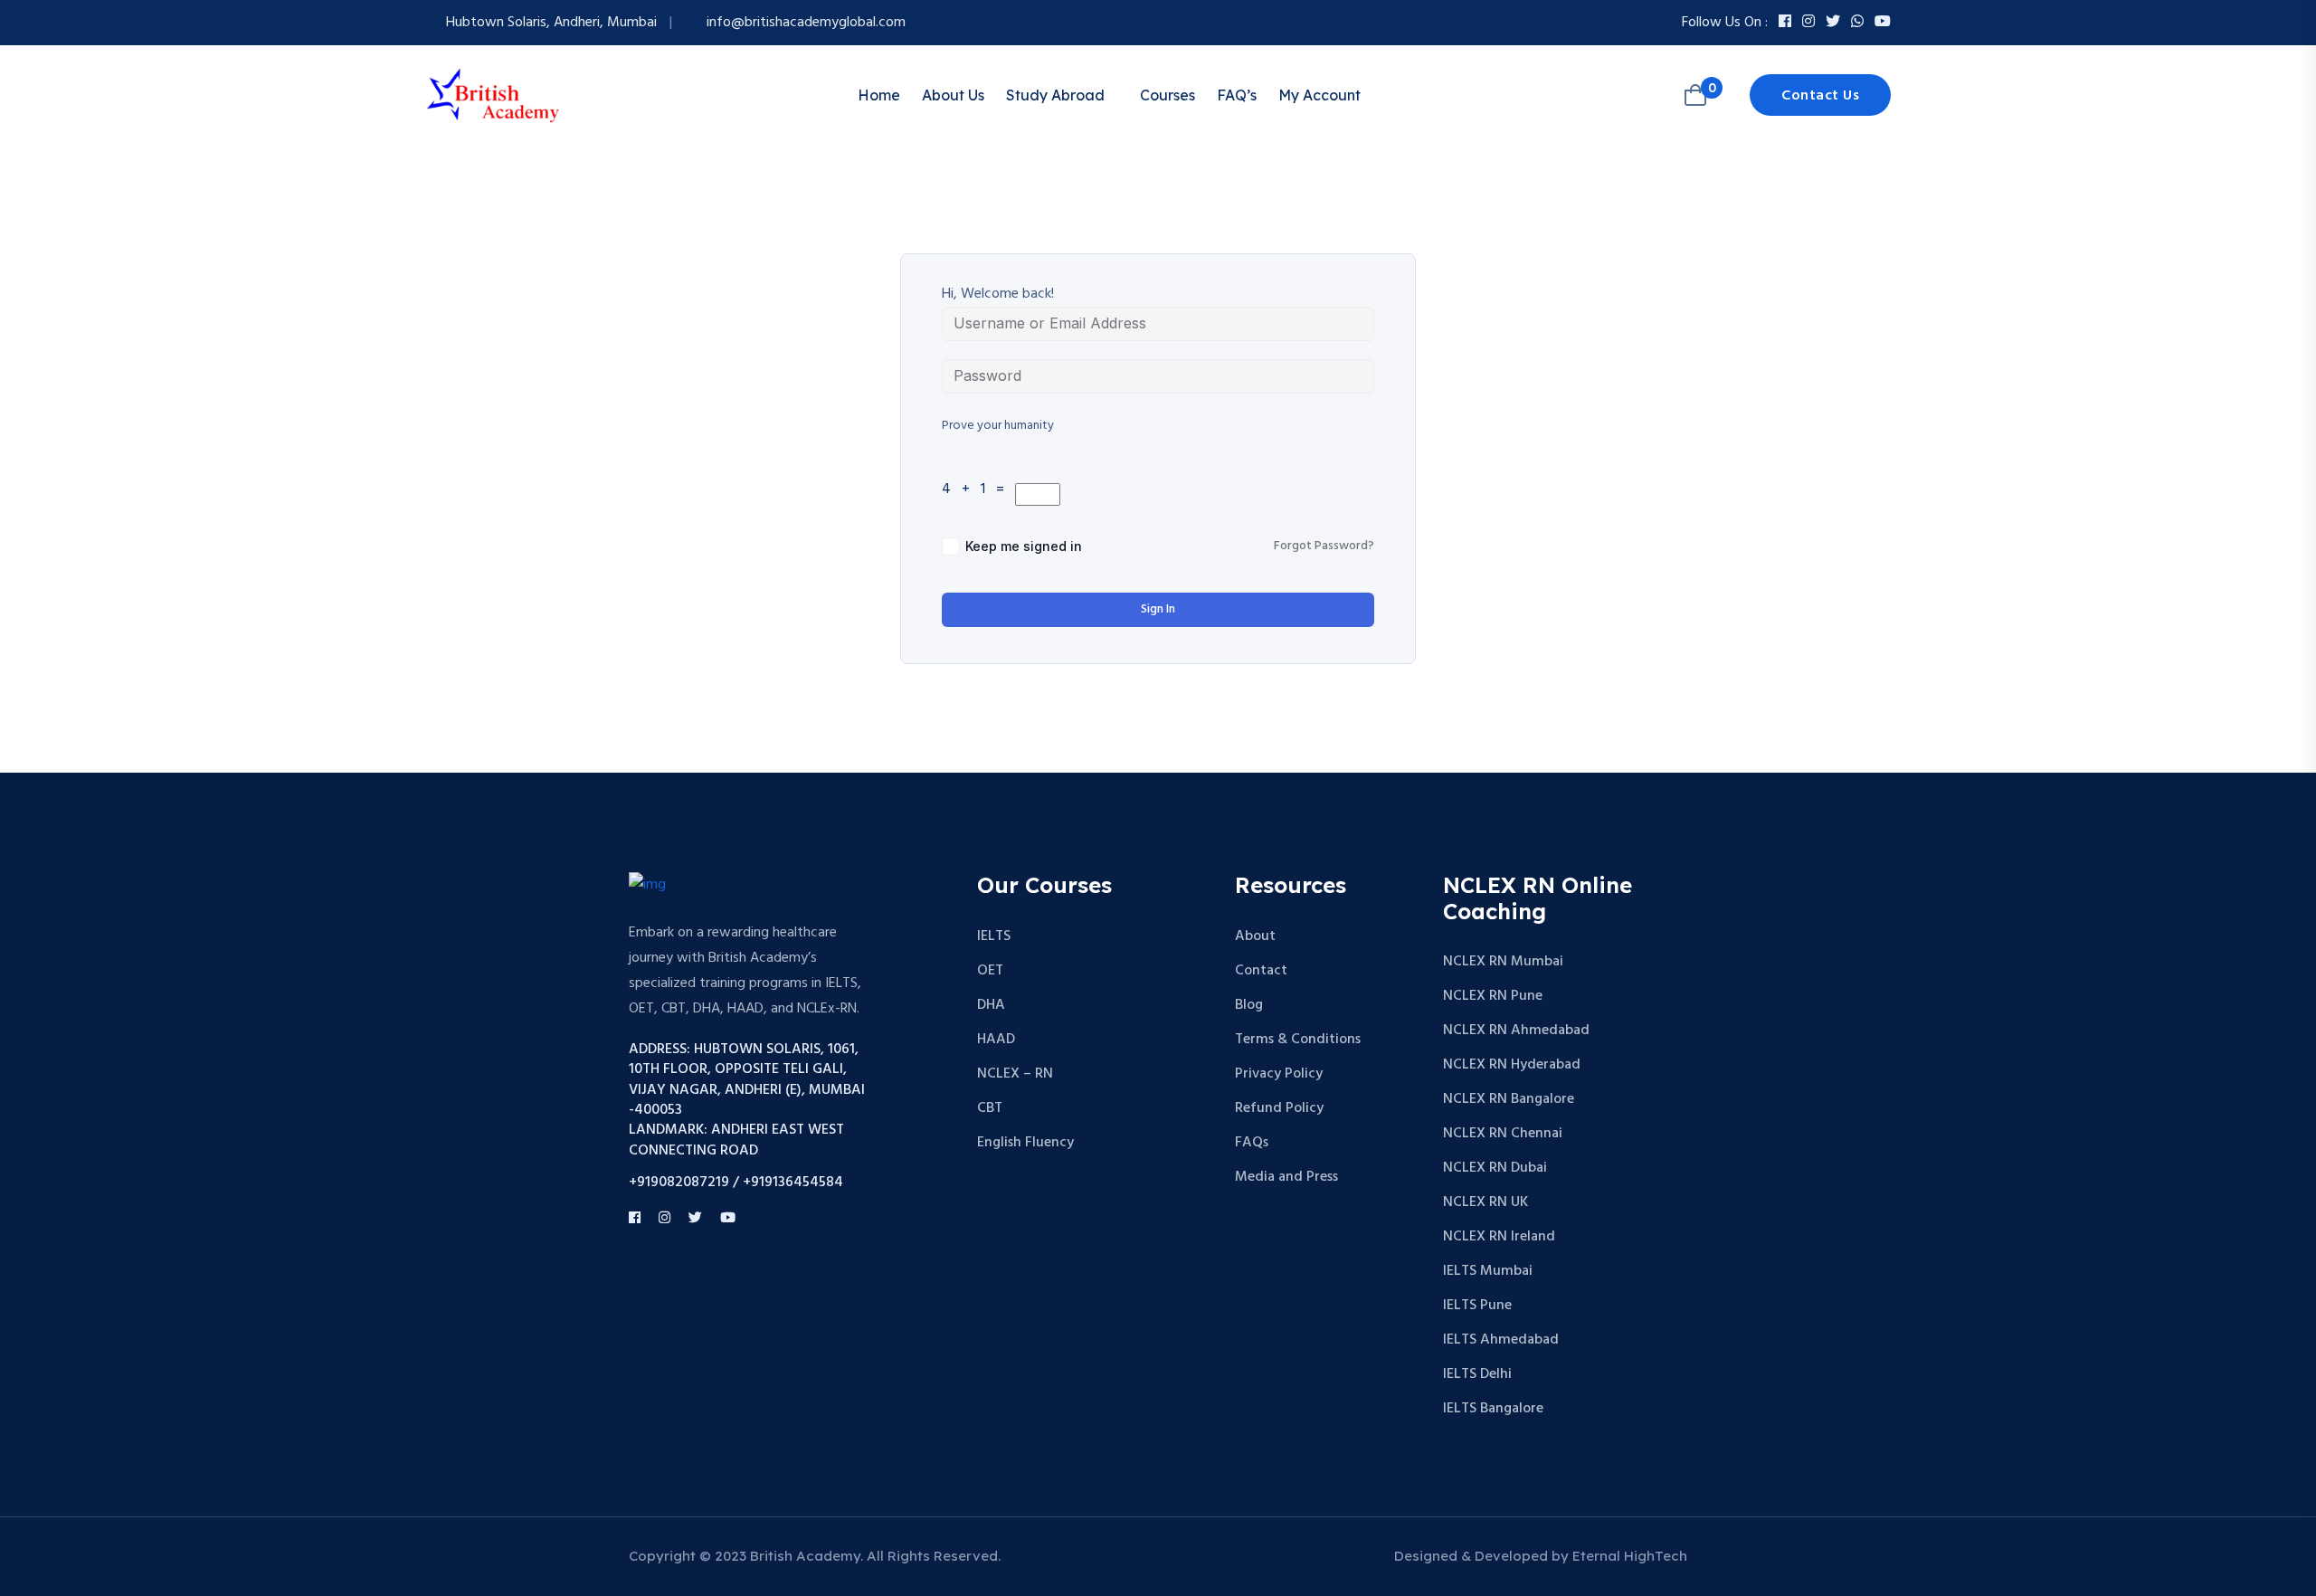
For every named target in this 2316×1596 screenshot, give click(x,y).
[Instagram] (1808, 23)
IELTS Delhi (1477, 1374)
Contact (1261, 971)
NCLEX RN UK (1485, 1202)
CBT (990, 1108)
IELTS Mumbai (1488, 1271)
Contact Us (1820, 96)
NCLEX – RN (1015, 1074)
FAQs (1252, 1143)
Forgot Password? (1324, 546)
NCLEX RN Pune (1493, 996)
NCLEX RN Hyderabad (1512, 1065)
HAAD (996, 1040)
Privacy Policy (1279, 1074)
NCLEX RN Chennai (1503, 1134)
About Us (953, 95)
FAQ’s (1237, 95)
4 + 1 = (977, 489)
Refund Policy (1279, 1108)
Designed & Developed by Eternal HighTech (1541, 1556)
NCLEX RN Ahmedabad (1516, 1031)
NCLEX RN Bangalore (1509, 1099)
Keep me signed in (1024, 546)
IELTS (994, 936)
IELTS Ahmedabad (1501, 1340)
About (1255, 936)
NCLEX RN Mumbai (1503, 962)
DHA (991, 1005)
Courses (1167, 95)
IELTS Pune (1477, 1306)
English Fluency (1025, 1143)
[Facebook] (1785, 23)
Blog (1249, 1005)
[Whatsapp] (1857, 23)
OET (990, 971)
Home (879, 95)
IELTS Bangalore (1493, 1409)
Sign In (1158, 609)
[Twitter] (1833, 23)
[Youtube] (1883, 23)
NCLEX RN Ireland (1499, 1237)
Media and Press (1286, 1177)
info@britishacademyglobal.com (806, 23)
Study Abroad (1055, 95)
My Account (1319, 95)
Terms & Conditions (1298, 1040)
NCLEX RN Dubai (1495, 1168)
